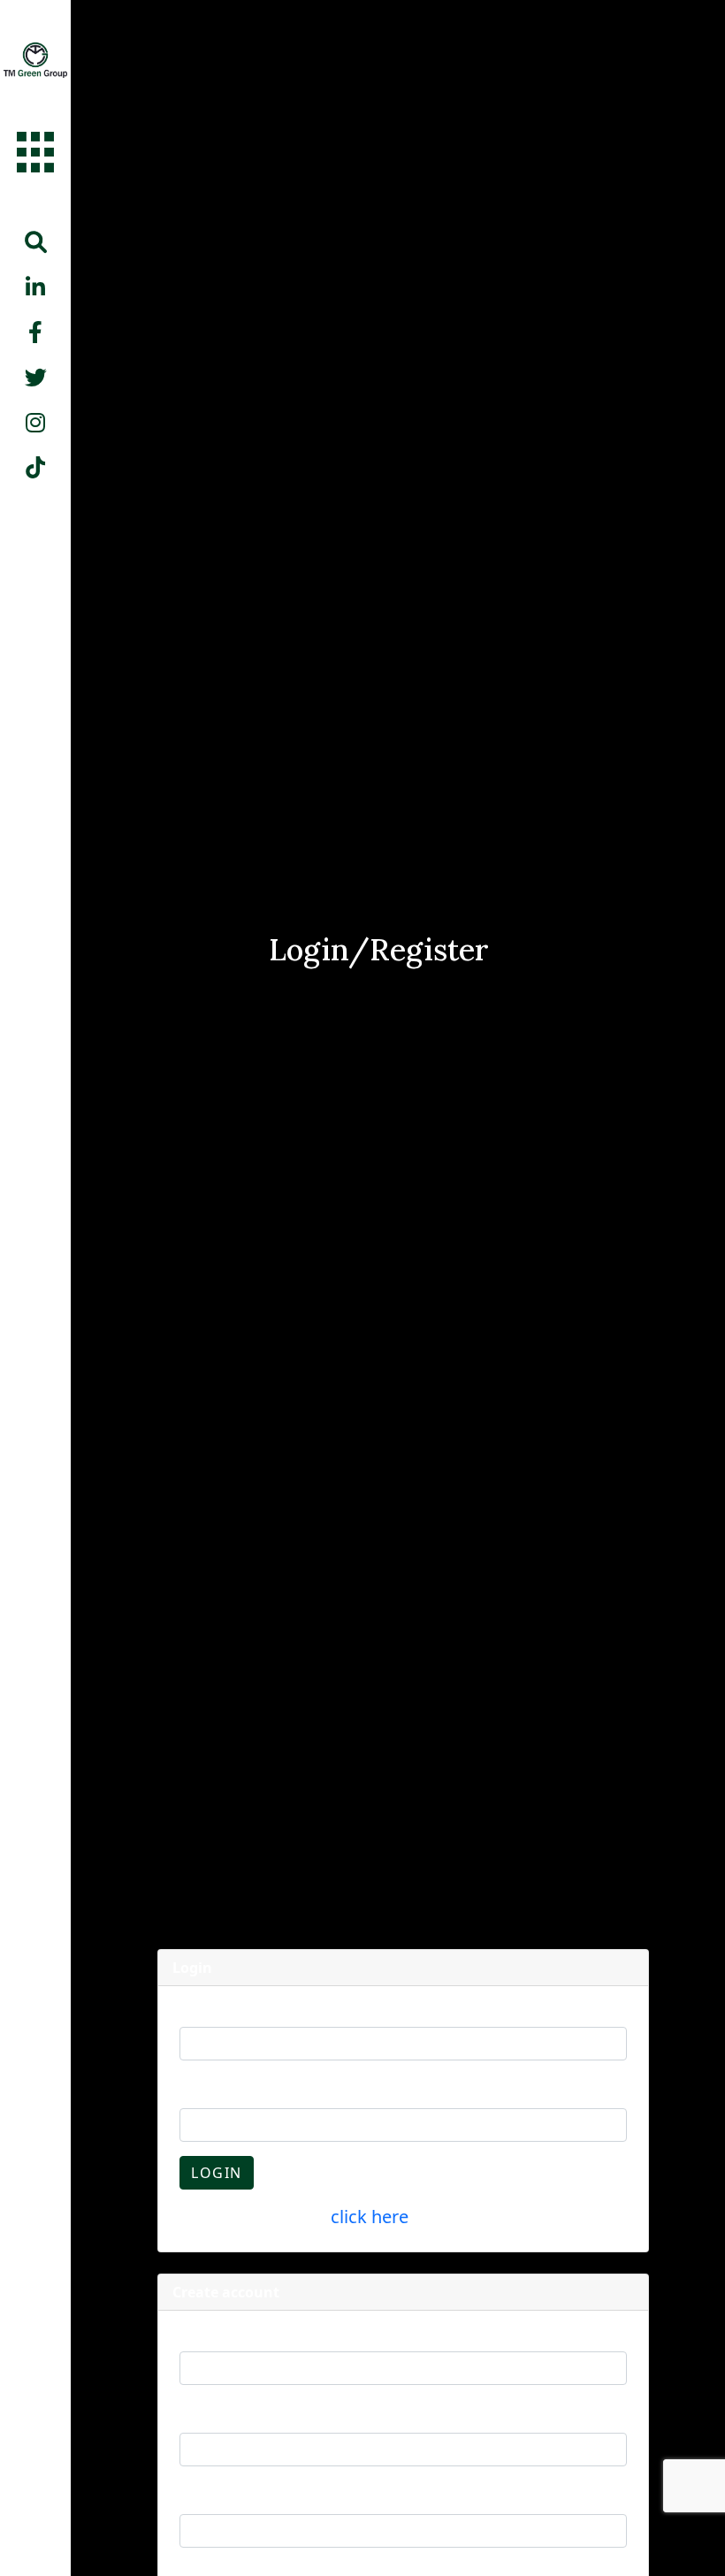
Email (198, 2010)
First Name (216, 2335)
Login (217, 2173)
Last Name (215, 2416)
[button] (36, 242)
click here (370, 2217)
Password (213, 2091)
